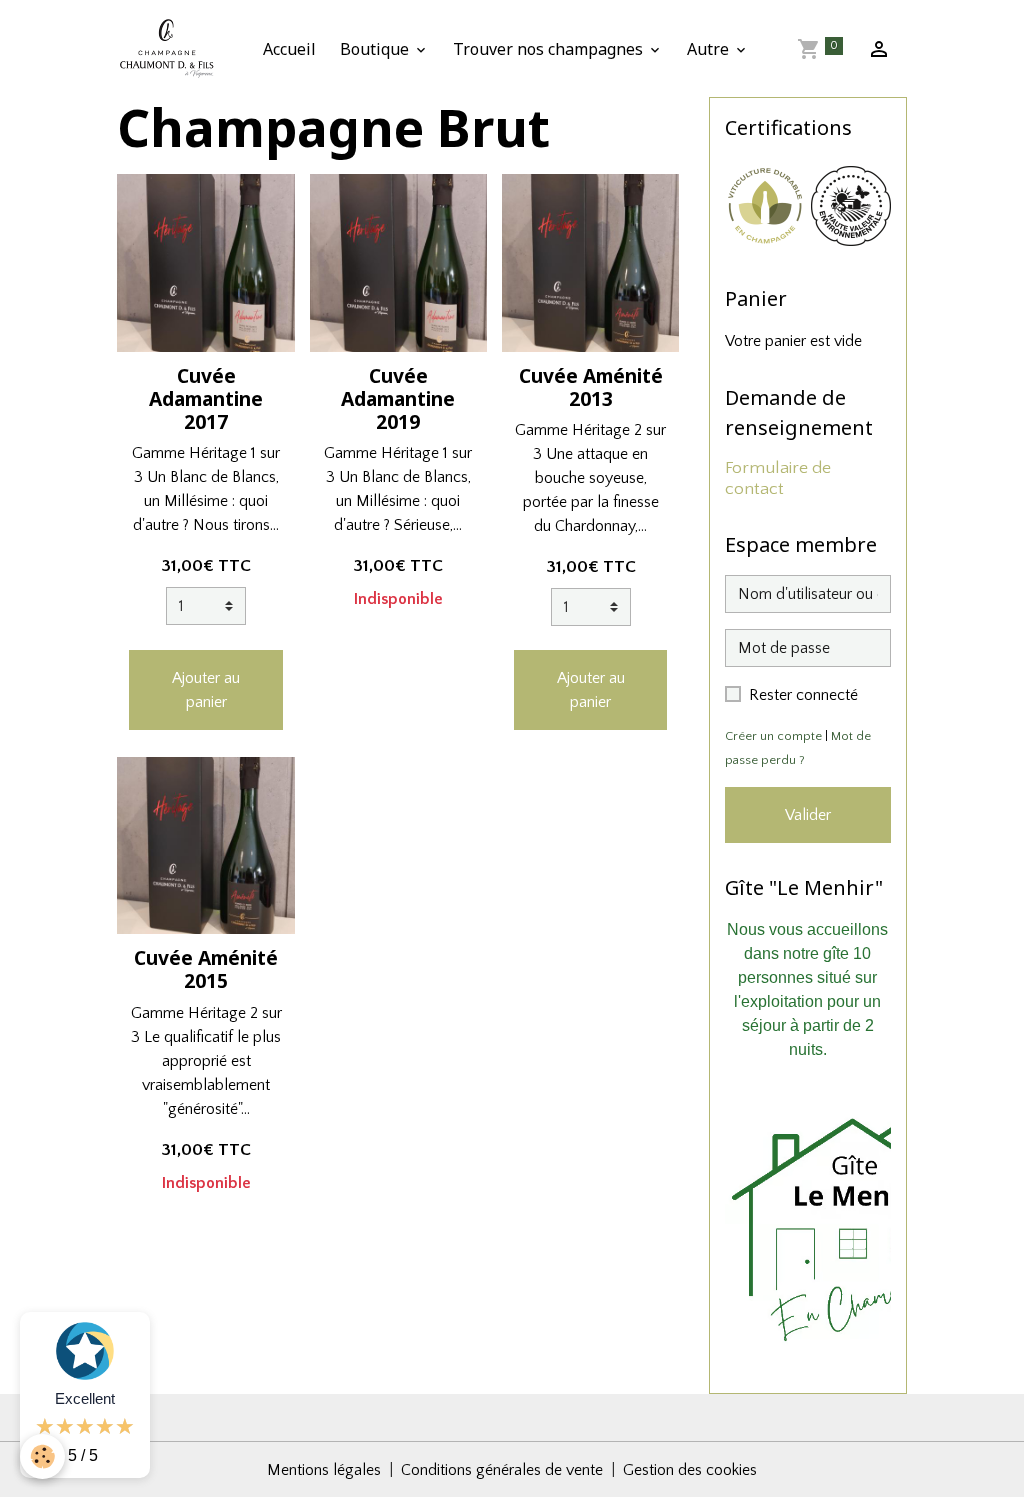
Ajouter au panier (206, 690)
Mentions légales (324, 1470)
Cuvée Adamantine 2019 (398, 398)
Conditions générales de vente (502, 1470)
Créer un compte (773, 736)
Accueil (289, 49)
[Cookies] (42, 1456)
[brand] (171, 48)
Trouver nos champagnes (550, 49)
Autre (710, 49)
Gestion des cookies (690, 1470)
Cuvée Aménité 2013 (591, 387)
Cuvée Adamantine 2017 (206, 398)
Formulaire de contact (778, 478)
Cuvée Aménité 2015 (206, 969)
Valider (808, 815)
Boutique (376, 49)
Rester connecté (803, 695)
